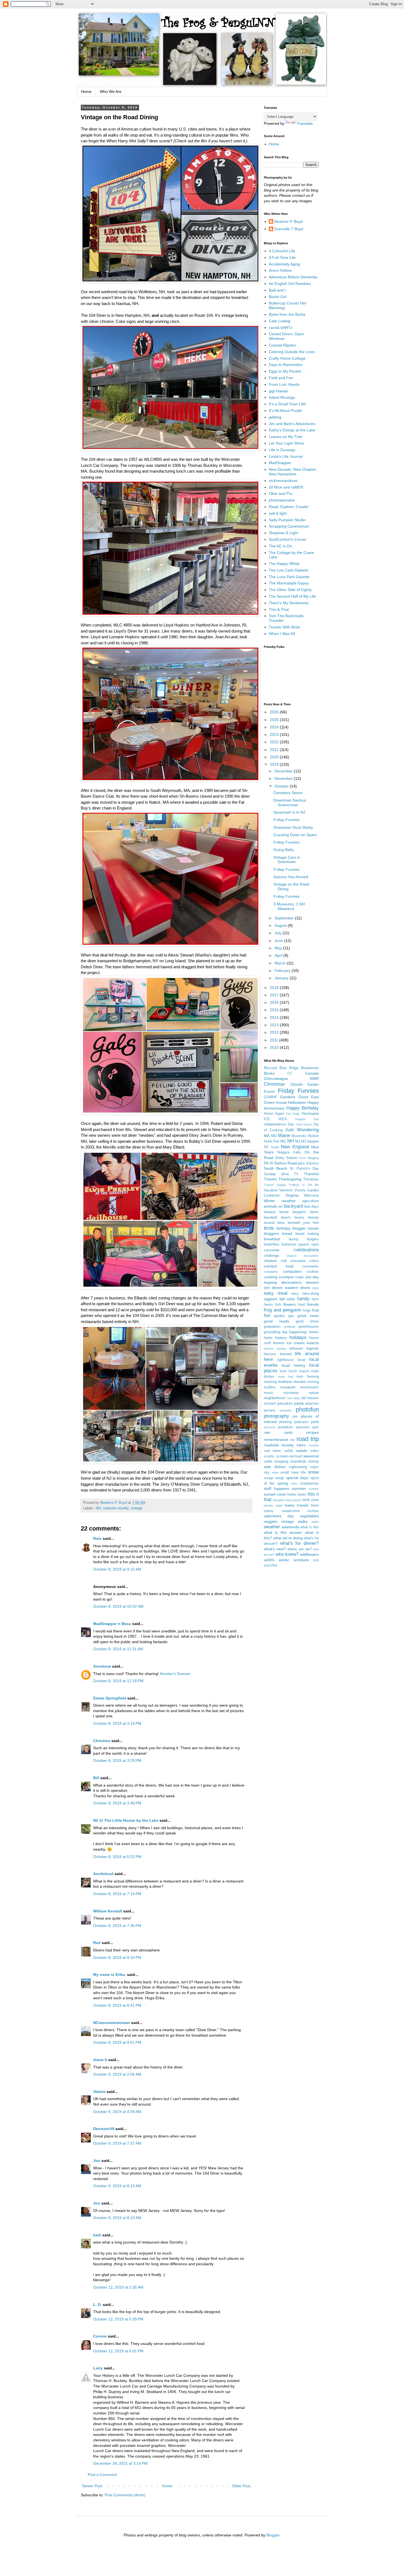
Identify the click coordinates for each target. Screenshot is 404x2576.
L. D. (98, 2305)
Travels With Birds (284, 627)
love (283, 1371)
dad (308, 1277)
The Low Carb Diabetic (289, 570)
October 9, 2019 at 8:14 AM (117, 2186)
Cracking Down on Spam (295, 835)
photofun (307, 1409)
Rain (98, 1538)
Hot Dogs (293, 1114)
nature (314, 1393)
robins (301, 1445)
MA (267, 1136)
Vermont (286, 1190)
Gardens (288, 1097)
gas (291, 1316)
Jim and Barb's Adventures (292, 424)
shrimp (313, 1462)
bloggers (271, 1233)
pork (315, 1422)
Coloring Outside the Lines (292, 352)
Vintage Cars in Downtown (287, 860)
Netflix (275, 1147)
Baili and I (277, 290)
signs (315, 1467)
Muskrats (299, 1136)
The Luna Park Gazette (289, 577)
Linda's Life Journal (286, 456)
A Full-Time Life (282, 257)
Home (86, 91)
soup (280, 1478)
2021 (275, 750)
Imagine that (307, 1119)
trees (315, 1505)
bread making (307, 1234)
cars (315, 1244)
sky (267, 1473)
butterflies (272, 1244)
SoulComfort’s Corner (288, 539)
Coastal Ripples (282, 345)
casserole (272, 1250)
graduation (272, 1327)
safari (289, 1451)
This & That (279, 609)
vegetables (309, 1516)
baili (97, 2235)
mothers (285, 1382)
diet (267, 1288)
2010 (275, 1047)
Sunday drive (276, 1174)
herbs (268, 1338)
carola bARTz (281, 328)
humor (279, 1343)
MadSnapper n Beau (112, 1624)
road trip (308, 1439)
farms (268, 1305)
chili (284, 1261)
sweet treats (286, 1494)
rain (267, 1432)
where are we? (299, 1549)
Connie (100, 2336)
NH (98, 1508)
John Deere (304, 1124)
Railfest (280, 1163)
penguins (286, 1410)
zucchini (270, 1565)
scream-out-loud (289, 1456)
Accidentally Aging (284, 264)
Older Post (241, 2486)
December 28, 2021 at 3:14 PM (120, 2463)
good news (308, 1316)
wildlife (269, 1560)
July (279, 933)
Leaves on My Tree (286, 437)
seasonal (311, 1456)
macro (304, 1371)
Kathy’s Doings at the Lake (292, 430)
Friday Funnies (287, 820)
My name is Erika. (110, 1975)
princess (270, 1427)
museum (288, 1387)
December (284, 771)
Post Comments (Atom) (125, 2495)
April (279, 955)
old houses (310, 1398)
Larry (98, 2368)
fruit (316, 1310)
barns (314, 1212)
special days (297, 1478)
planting (285, 1422)
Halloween (297, 1102)
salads (302, 1451)
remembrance (276, 1440)
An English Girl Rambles (290, 284)
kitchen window (275, 1349)
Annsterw (102, 1666)
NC (283, 1141)
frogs (307, 1310)
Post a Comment (102, 2475)
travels (303, 1505)
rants (288, 1432)
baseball (270, 1218)
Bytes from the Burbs (287, 314)
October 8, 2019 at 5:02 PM (117, 1857)
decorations (291, 1282)
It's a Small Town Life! (288, 404)
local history (293, 1365)
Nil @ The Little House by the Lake (126, 1820)
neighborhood (274, 1398)
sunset (270, 1494)
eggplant (271, 1299)
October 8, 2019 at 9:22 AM (117, 1569)
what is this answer (283, 1532)
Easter (313, 1084)
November (284, 778)
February (283, 970)
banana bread (276, 1212)
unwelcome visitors (300, 1511)
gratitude (290, 1327)
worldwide (301, 1560)
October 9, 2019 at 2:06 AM (117, 2074)
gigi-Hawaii (278, 391)
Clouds (297, 1084)
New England (295, 1147)
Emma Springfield (110, 1698)
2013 (275, 1025)
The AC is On (280, 546)
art (280, 1207)
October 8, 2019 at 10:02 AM (118, 1606)
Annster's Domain (175, 1674)
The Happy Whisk (284, 564)
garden (279, 1316)
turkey (269, 1511)
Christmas (274, 1084)
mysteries (291, 1393)
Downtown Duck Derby (293, 827)
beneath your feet (303, 1223)
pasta (299, 1403)
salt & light (278, 513)
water (315, 1522)
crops (300, 1277)
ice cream (296, 1343)
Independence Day (279, 1124)
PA (266, 1163)
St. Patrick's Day (304, 1169)
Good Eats (309, 1097)
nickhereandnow (283, 481)
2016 (275, 1002)
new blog (293, 1398)
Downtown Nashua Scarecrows (290, 802)
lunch (293, 1371)
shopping (281, 1462)
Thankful (311, 1174)
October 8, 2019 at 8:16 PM (117, 1957)
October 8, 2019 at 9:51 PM (117, 2042)
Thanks (270, 1179)
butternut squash (296, 1244)
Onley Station (286, 1158)
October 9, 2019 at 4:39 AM (117, 2112)
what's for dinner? (299, 1543)
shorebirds (298, 1462)
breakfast (272, 1239)
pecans (270, 1410)
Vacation (271, 1190)
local (301, 1360)
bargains (299, 1212)
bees (281, 1223)
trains (290, 1505)
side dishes (275, 1467)
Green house (275, 1102)
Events (269, 1092)
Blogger (273, 2535)
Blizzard (270, 1068)
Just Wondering (302, 1130)
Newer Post (92, 2486)
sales (315, 1451)
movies (300, 1382)
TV (296, 1174)
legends (313, 1349)
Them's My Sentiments (289, 603)
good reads (276, 1321)
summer (299, 1488)
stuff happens (276, 1488)
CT (290, 1074)
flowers (290, 1304)
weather (272, 1527)
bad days (312, 1207)
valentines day (279, 1516)
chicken (270, 1261)
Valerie (99, 2092)
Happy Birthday (303, 1108)
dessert (312, 1282)
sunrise (314, 1489)
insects (313, 1343)
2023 (275, 734)
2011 (275, 1040)
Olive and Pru (281, 493)
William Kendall (108, 1911)
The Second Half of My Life (292, 596)
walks (303, 1521)
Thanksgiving (290, 1179)
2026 (275, 712)
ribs (292, 1440)
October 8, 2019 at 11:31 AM (118, 1649)
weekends (290, 1527)
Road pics (296, 1163)
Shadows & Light (283, 533)
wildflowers (309, 1554)
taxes (302, 1494)
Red (97, 1943)
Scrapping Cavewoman (289, 526)
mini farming (308, 1377)
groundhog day (276, 1332)
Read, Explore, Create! (289, 507)
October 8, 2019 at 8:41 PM (117, 2005)
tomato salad (273, 1505)
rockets (314, 1445)
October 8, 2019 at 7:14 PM (117, 1894)
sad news (272, 1451)
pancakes (285, 1404)
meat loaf (286, 1377)
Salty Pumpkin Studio (287, 520)
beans (299, 1218)
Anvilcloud (103, 1874)
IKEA (283, 1119)
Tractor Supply (275, 1185)
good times (307, 1321)
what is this (310, 1527)
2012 (275, 1032)
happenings (298, 1332)
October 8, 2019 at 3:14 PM (117, 1723)
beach (286, 1218)
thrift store (311, 1500)
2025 (275, 720)
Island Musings (282, 397)
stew (294, 1484)
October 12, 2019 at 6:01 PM (118, 2351)
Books (269, 1073)
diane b (100, 2060)
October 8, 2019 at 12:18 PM (118, 1681)
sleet (275, 1473)
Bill (96, 1778)
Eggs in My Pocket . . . (288, 371)
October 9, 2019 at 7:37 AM (117, 2143)
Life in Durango (282, 450)
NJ (298, 1141)
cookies (313, 1272)
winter (284, 1560)
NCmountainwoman (112, 2023)
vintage (137, 1508)
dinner (277, 1288)
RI (271, 1163)
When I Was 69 (282, 634)
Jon (97, 2161)
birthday (283, 1228)
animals (271, 1206)
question (303, 1427)
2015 (275, 1010)
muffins (270, 1387)
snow (313, 1472)
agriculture (311, 1201)
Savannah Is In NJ (289, 812)
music (269, 1393)
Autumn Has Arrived (291, 877)
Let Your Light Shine (286, 443)
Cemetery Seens (288, 793)
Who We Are (111, 91)
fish (278, 1305)
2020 (275, 757)
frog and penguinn (283, 1310)
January (282, 978)
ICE (267, 1119)
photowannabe (282, 500)
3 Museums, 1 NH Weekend (289, 906)
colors (314, 1261)
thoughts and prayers (287, 1500)
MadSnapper (280, 463)
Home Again (274, 1114)
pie (295, 1416)
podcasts (301, 1422)
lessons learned (278, 1354)
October (282, 786)
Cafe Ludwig (280, 321)
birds (269, 1228)
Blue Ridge (289, 1068)
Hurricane (310, 1113)
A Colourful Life (282, 251)
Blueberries (310, 1068)
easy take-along (305, 1294)
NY (266, 1147)
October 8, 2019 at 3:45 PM (117, 1803)
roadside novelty (116, 1508)
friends (313, 1304)
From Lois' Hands (284, 384)
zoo (316, 1560)
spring (283, 1483)
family (303, 1299)
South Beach (276, 1168)
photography (276, 1416)
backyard (293, 1206)
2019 (275, 764)
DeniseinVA (104, 2129)
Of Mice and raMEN (286, 487)
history (281, 1338)
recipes (312, 1432)
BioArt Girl (278, 297)
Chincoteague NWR (291, 1078)
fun (267, 1315)
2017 (275, 995)
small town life (293, 1473)
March (281, 963)
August (281, 925)
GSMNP (270, 1097)
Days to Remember (286, 365)
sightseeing (298, 1467)
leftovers (296, 1349)
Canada (312, 1073)
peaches (312, 1404)
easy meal (276, 1293)
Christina (102, 1741)
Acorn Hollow (280, 270)
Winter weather (280, 1201)
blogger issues (306, 1228)
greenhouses (309, 1327)
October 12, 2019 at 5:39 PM (118, 2319)
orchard (270, 1404)
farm (315, 1299)
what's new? (275, 1549)
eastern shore (298, 1288)
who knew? (287, 1554)
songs (269, 1478)
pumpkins (286, 1427)
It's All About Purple (285, 411)
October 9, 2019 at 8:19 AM (117, 2218)
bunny (294, 1239)
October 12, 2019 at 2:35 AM (118, 2287)
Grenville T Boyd (289, 229)
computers (292, 1271)
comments (310, 1266)
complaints (271, 1272)
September (285, 918)
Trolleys (294, 1185)
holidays (298, 1337)
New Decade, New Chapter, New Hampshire (293, 472)
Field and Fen (281, 378)
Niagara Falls (289, 1152)
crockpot (286, 1277)
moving (313, 1382)
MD (274, 1136)
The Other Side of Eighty (290, 590)
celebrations (306, 1250)
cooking (271, 1277)
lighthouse (285, 1360)
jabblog (275, 417)
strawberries (309, 1484)
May (279, 948)
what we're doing (288, 1538)
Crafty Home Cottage (287, 358)
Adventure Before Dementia (293, 277)
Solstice (312, 1163)
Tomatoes (311, 1179)
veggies (271, 1521)
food (301, 1305)
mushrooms (309, 1387)
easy (316, 1288)
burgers (313, 1239)
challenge (271, 1256)
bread (287, 1233)
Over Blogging (309, 1158)
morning (270, 1382)
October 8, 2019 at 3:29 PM (117, 1760)
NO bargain (310, 1141)
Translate (305, 123)
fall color (287, 1299)
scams (269, 1456)
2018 (275, 988)
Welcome (311, 1196)
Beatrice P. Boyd (288, 221)
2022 (275, 742)
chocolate (298, 1261)
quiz (316, 1427)
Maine (284, 1136)
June (279, 941)
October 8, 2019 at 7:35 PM (117, 1926)
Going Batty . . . (287, 850)
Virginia (292, 1195)
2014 (275, 1017)
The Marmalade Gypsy (289, 583)
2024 (275, 727)
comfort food (279, 1266)
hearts (314, 1332)
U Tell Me (311, 1185)
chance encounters (303, 1256)
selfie (268, 1462)
